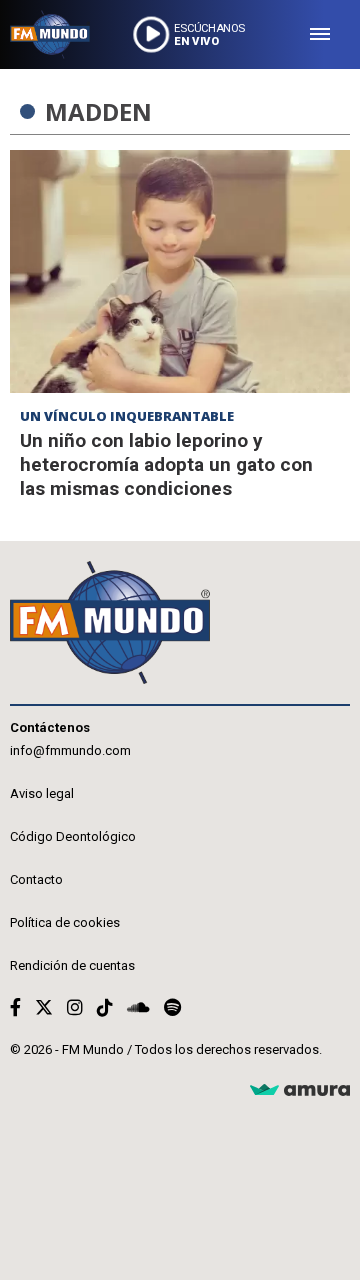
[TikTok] (105, 1007)
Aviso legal (42, 793)
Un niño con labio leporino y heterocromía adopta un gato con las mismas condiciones (166, 464)
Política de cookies (65, 922)
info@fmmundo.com (70, 750)
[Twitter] (44, 1007)
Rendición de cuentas (72, 965)
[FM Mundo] (50, 34)
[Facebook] (15, 1007)
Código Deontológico (73, 836)
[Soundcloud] (138, 1007)
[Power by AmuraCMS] (300, 1090)
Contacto (36, 879)
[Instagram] (75, 1007)
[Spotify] (172, 1007)
